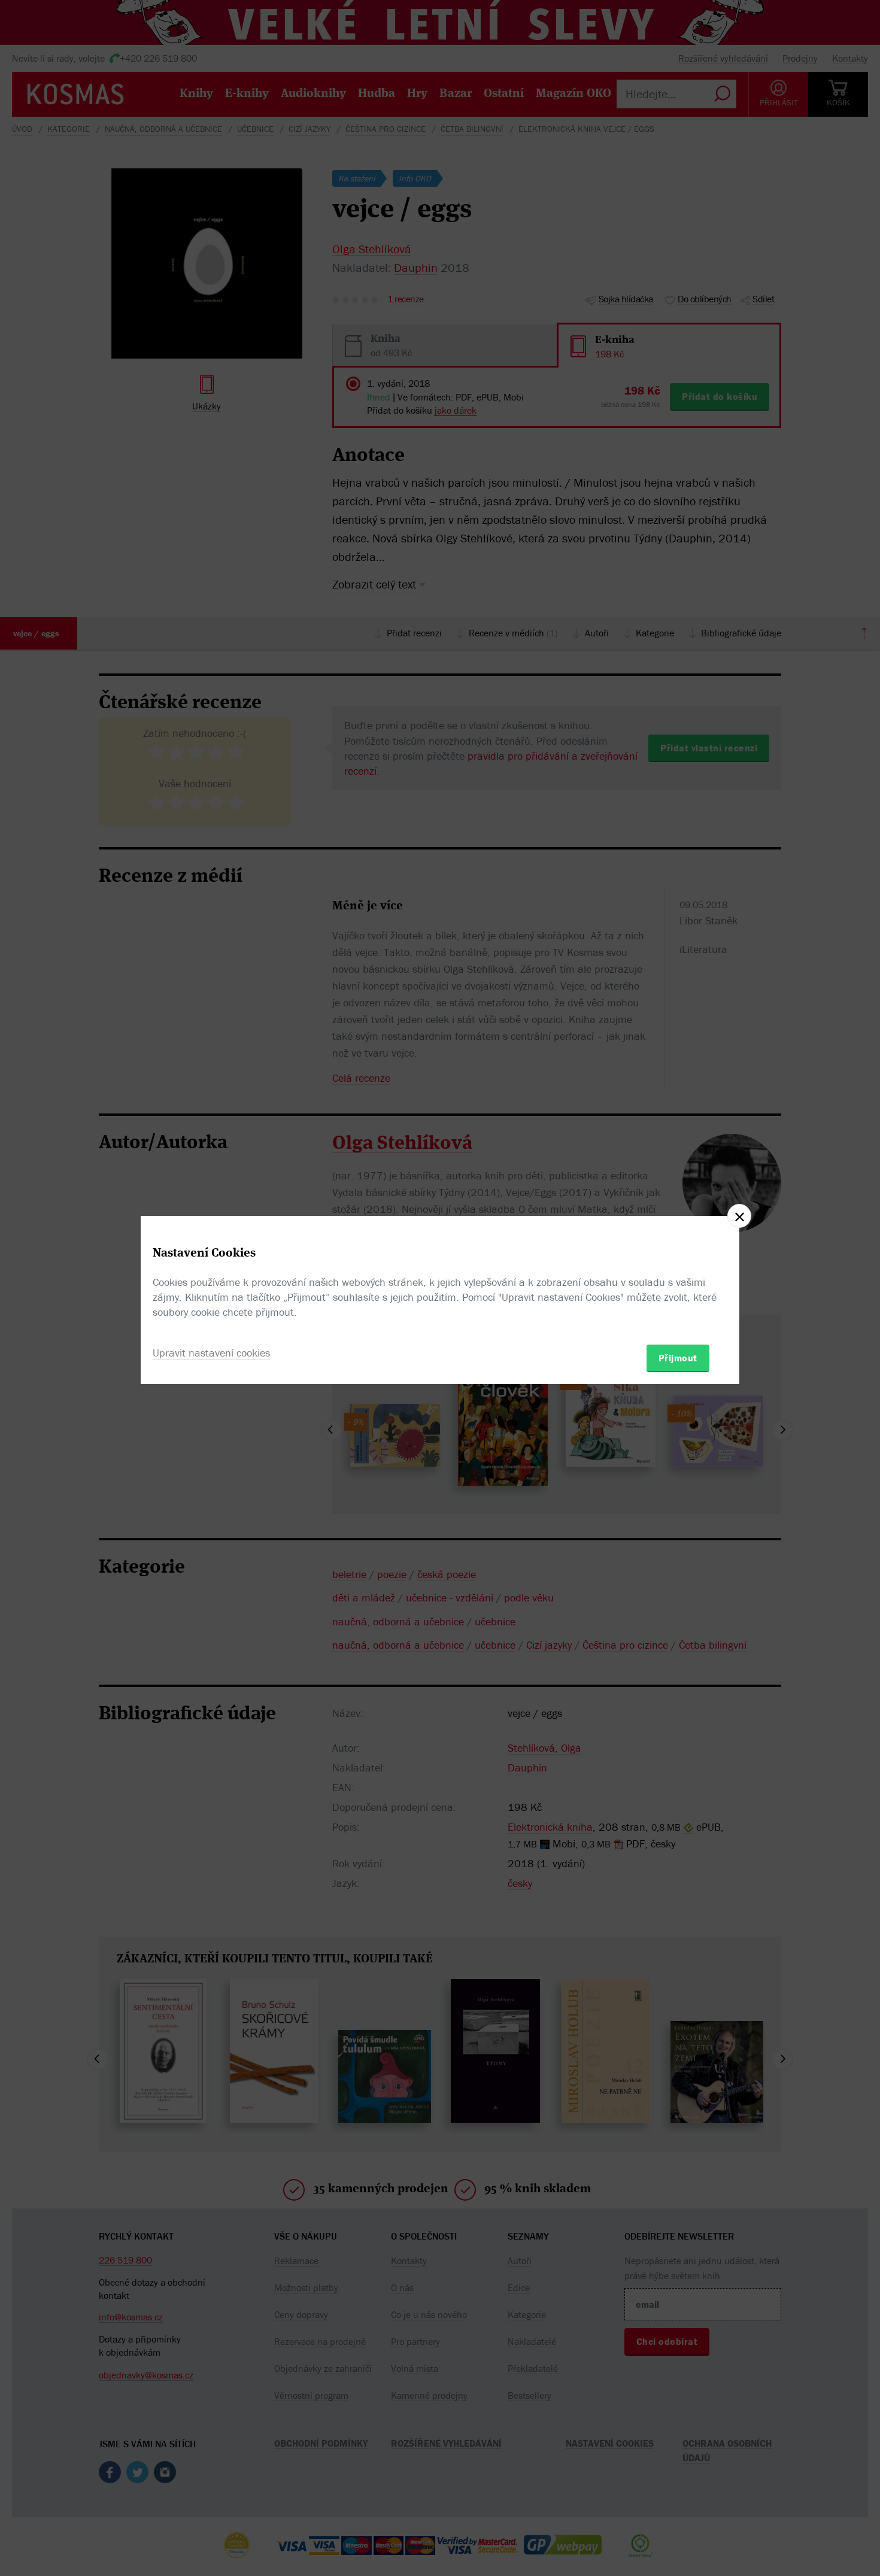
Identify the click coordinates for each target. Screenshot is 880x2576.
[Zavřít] (739, 1216)
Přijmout (678, 1358)
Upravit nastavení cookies (211, 1353)
